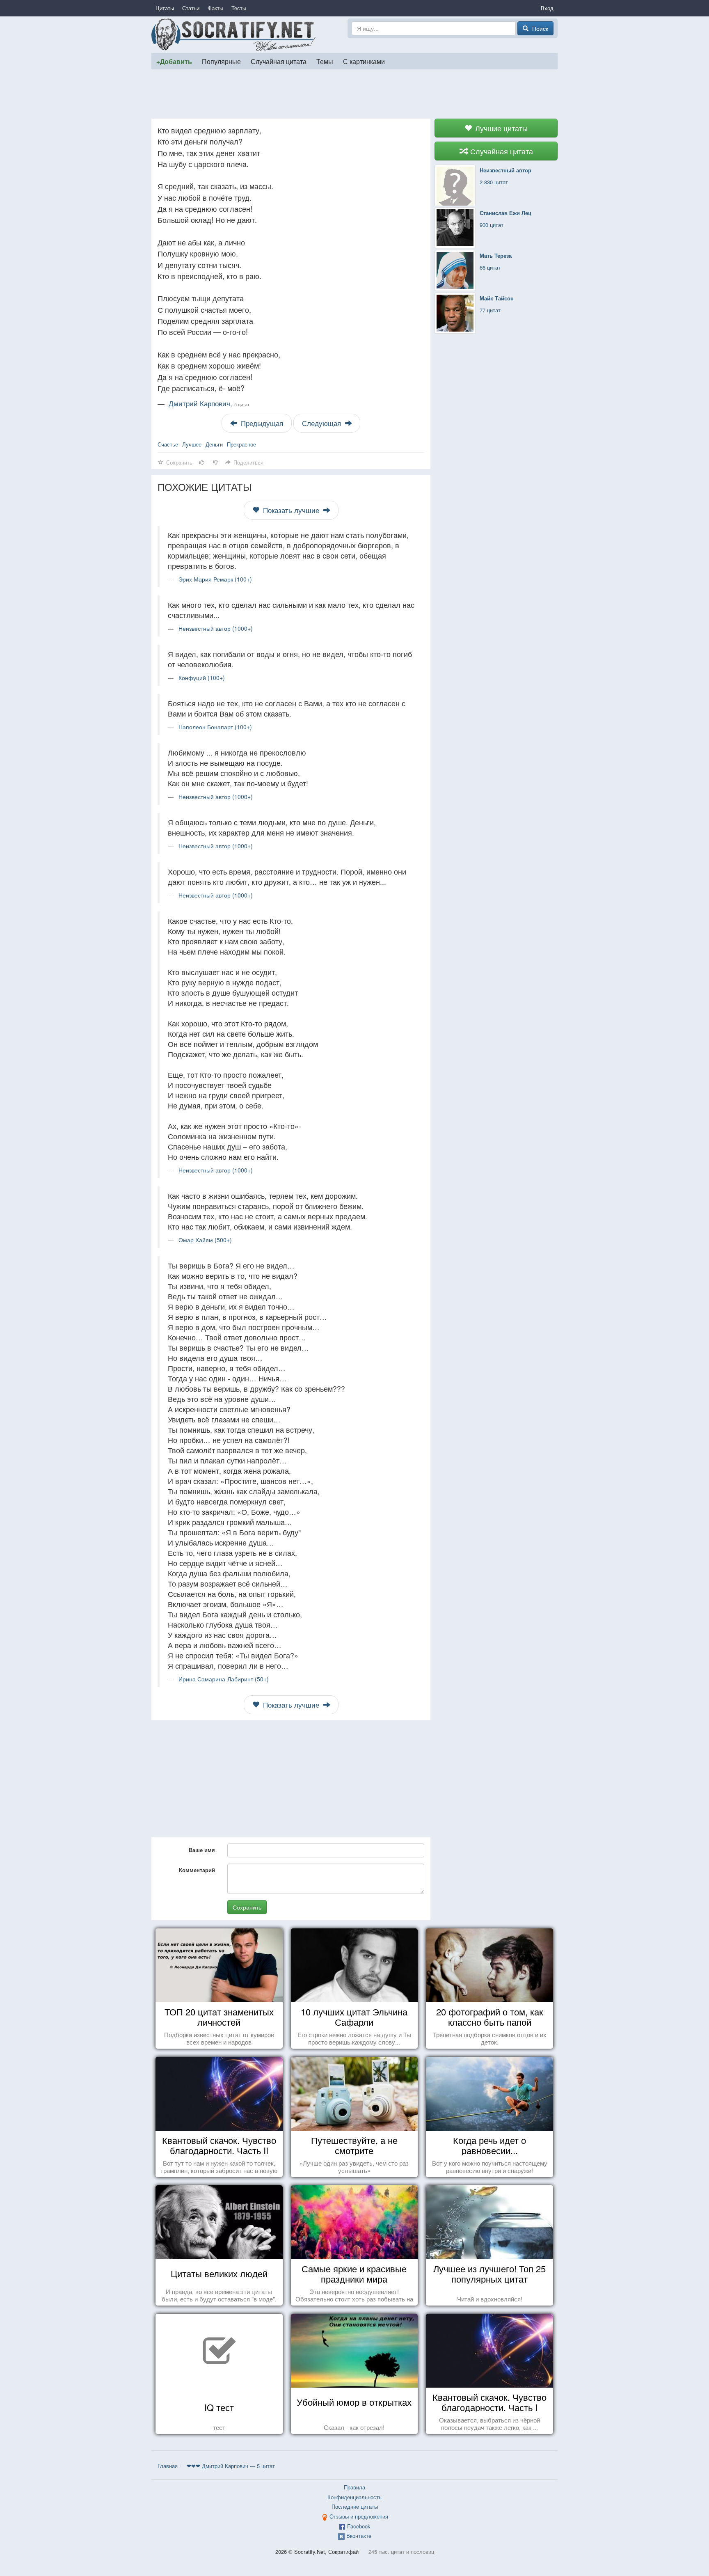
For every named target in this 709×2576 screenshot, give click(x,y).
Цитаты (165, 8)
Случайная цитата (279, 61)
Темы (325, 61)
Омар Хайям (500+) (205, 1240)
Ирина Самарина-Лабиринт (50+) (224, 1679)
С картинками (364, 61)
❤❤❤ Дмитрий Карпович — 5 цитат (231, 2466)
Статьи (191, 8)
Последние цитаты (355, 2506)
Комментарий (197, 1870)
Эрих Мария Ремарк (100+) (215, 579)
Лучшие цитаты (500, 128)
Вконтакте (359, 2536)
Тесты (239, 8)
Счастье (168, 444)
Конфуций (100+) (202, 678)
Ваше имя (202, 1850)
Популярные (221, 61)
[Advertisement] (354, 94)
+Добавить (174, 61)
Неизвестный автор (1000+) (216, 628)
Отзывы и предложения (359, 2516)
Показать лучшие (291, 510)
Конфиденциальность (354, 2497)
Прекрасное (241, 444)
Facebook (359, 2526)
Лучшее (192, 444)
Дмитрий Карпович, (209, 403)
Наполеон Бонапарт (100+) (215, 727)
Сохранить (247, 1907)
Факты (215, 8)
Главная (168, 2466)
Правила (354, 2487)
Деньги (214, 444)
